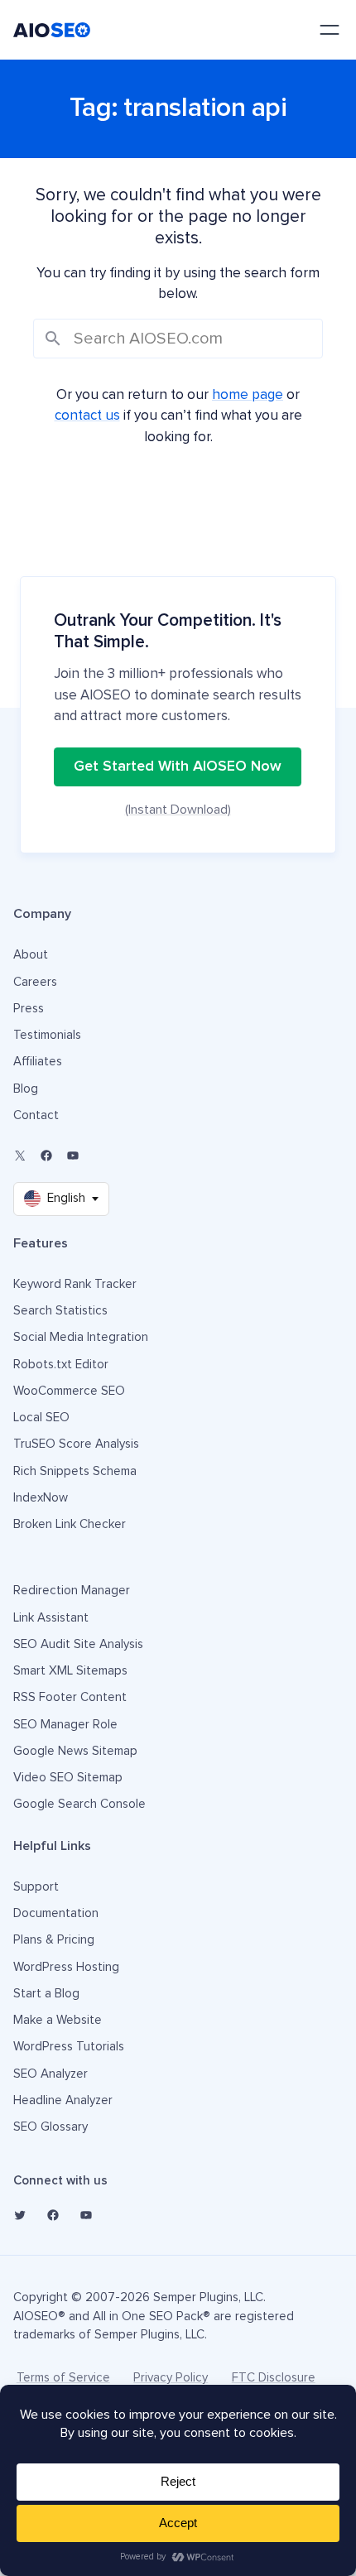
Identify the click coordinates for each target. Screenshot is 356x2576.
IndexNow (41, 1498)
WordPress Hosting (66, 1967)
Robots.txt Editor (61, 1365)
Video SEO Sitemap (68, 1778)
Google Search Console (79, 1804)
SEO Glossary (51, 2127)
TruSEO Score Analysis (76, 1444)
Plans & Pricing (54, 1940)
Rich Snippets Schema (75, 1471)
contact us (87, 416)
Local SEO (41, 1418)
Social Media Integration (81, 1337)
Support (36, 1887)
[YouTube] (73, 1156)
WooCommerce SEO (69, 1391)
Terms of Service (63, 2378)
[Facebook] (46, 1156)
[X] (20, 1156)
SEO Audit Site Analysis (78, 1644)
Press (29, 1009)
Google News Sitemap (75, 1751)
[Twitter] (20, 2215)
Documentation (56, 1913)
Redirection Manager (72, 1591)
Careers (35, 982)
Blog (26, 1089)
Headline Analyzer (63, 2100)
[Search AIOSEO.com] (178, 339)
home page (248, 395)
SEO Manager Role (65, 1725)
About (31, 955)
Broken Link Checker (70, 1524)
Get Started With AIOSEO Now (178, 767)
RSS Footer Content (70, 1697)
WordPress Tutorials (69, 2047)
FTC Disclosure (274, 2378)
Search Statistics (60, 1311)
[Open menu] (330, 30)
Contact (36, 1115)
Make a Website (58, 2020)
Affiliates (38, 1062)
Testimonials (47, 1035)
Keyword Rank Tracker (75, 1284)
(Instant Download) (178, 810)
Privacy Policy (171, 2378)
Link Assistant (51, 1618)
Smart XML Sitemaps (70, 1671)
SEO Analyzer (51, 2074)
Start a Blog (46, 1994)
